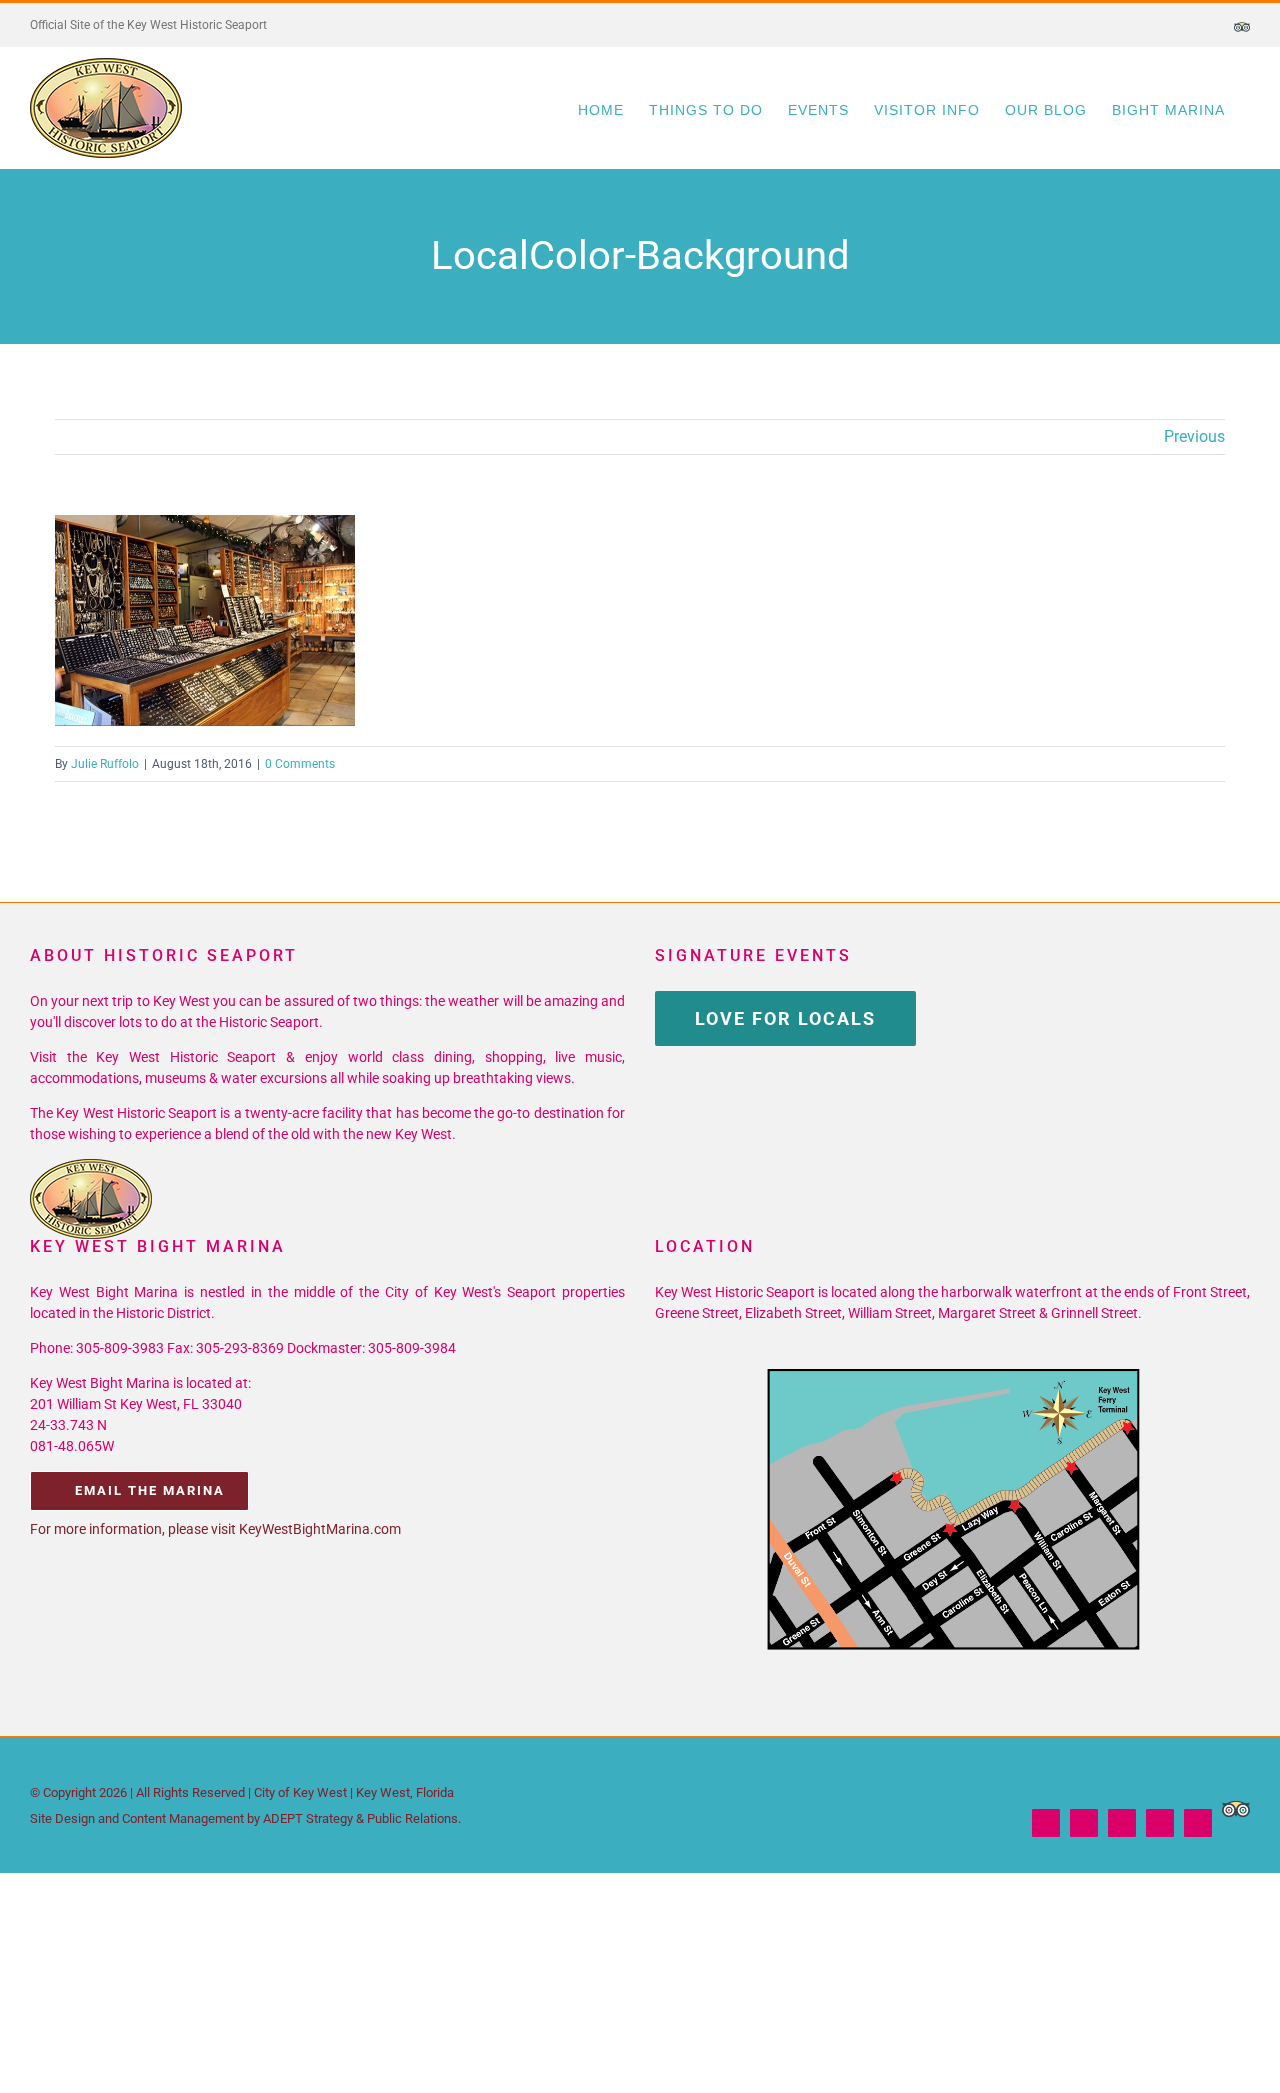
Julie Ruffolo (105, 764)
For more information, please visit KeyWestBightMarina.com (215, 1529)
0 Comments (300, 764)
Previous (1194, 436)
